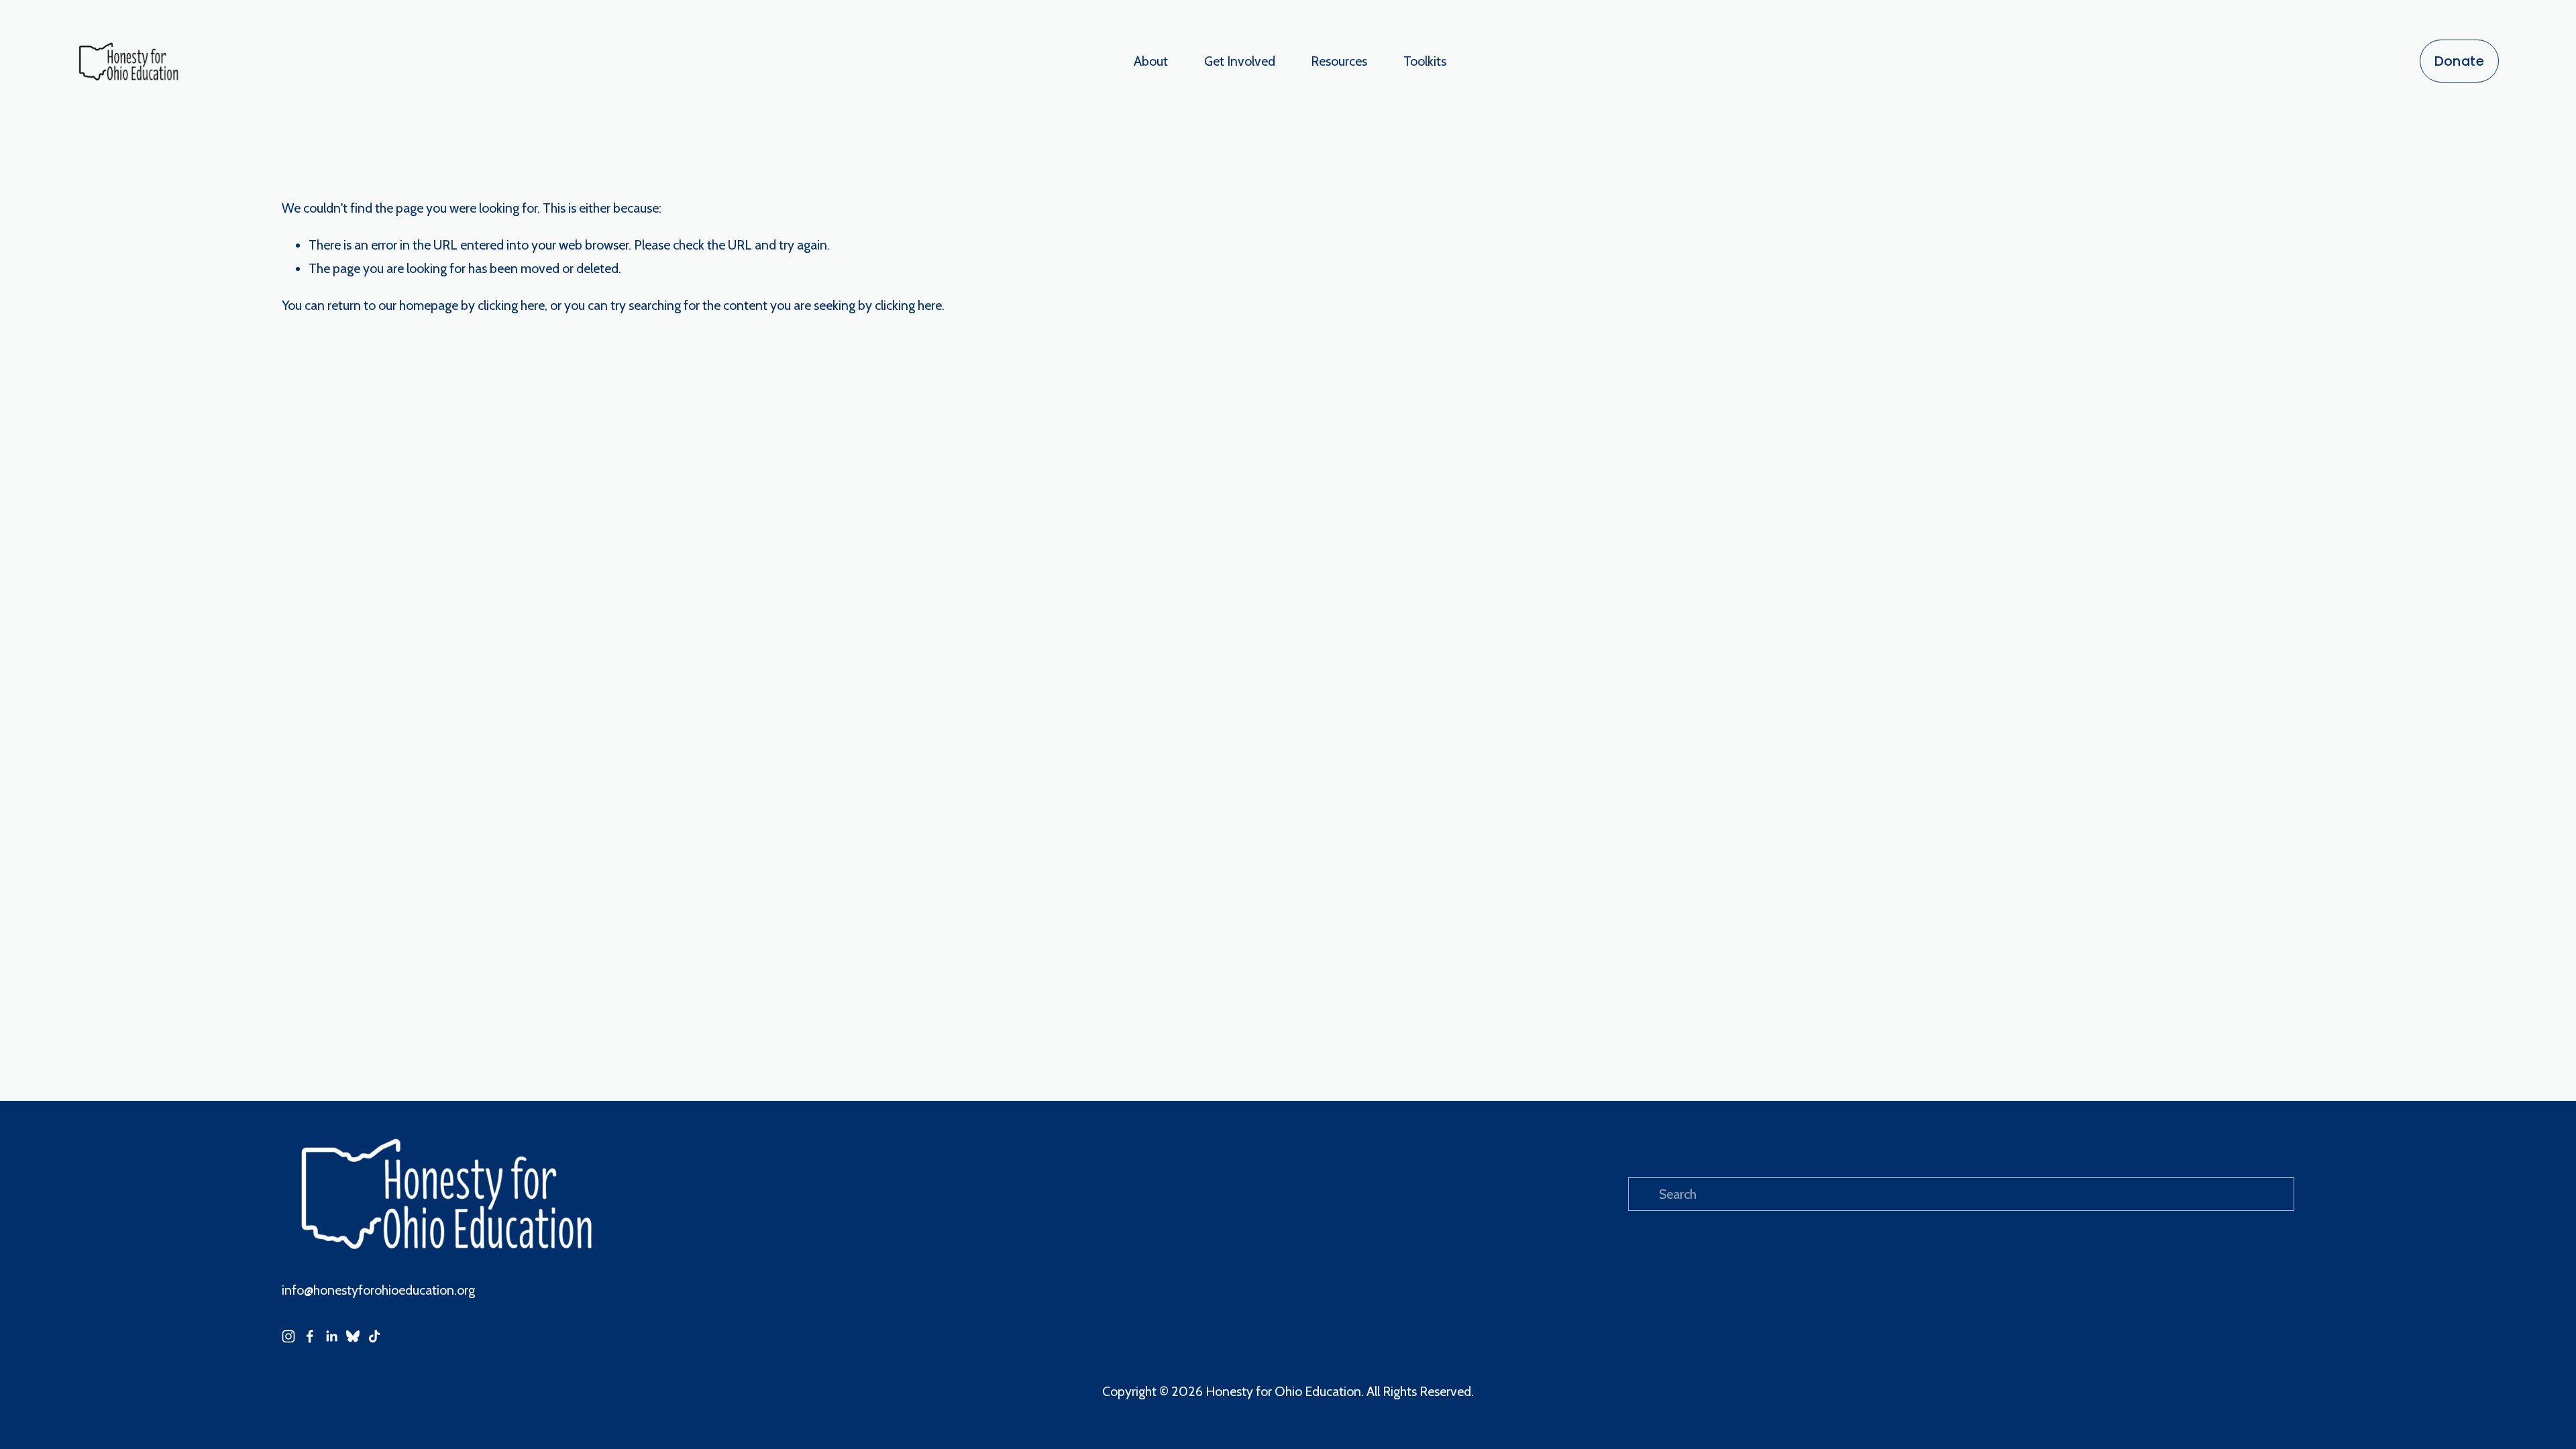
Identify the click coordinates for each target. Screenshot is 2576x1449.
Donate (2459, 61)
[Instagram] (288, 1336)
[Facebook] (310, 1336)
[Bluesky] (353, 1336)
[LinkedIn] (331, 1336)
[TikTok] (374, 1336)
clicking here (511, 305)
